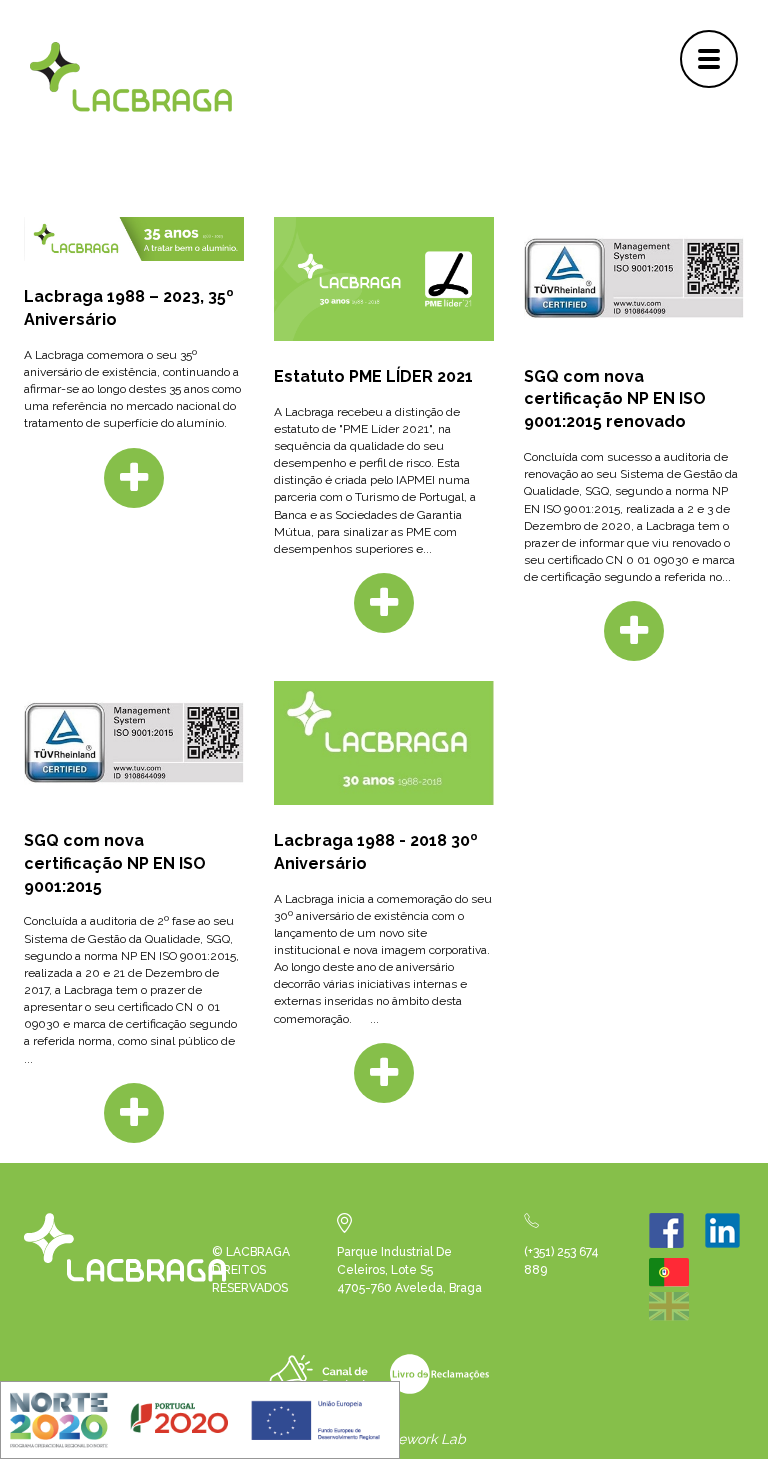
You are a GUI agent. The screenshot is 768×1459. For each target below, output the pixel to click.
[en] (674, 1317)
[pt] (674, 1283)
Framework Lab (415, 1439)
